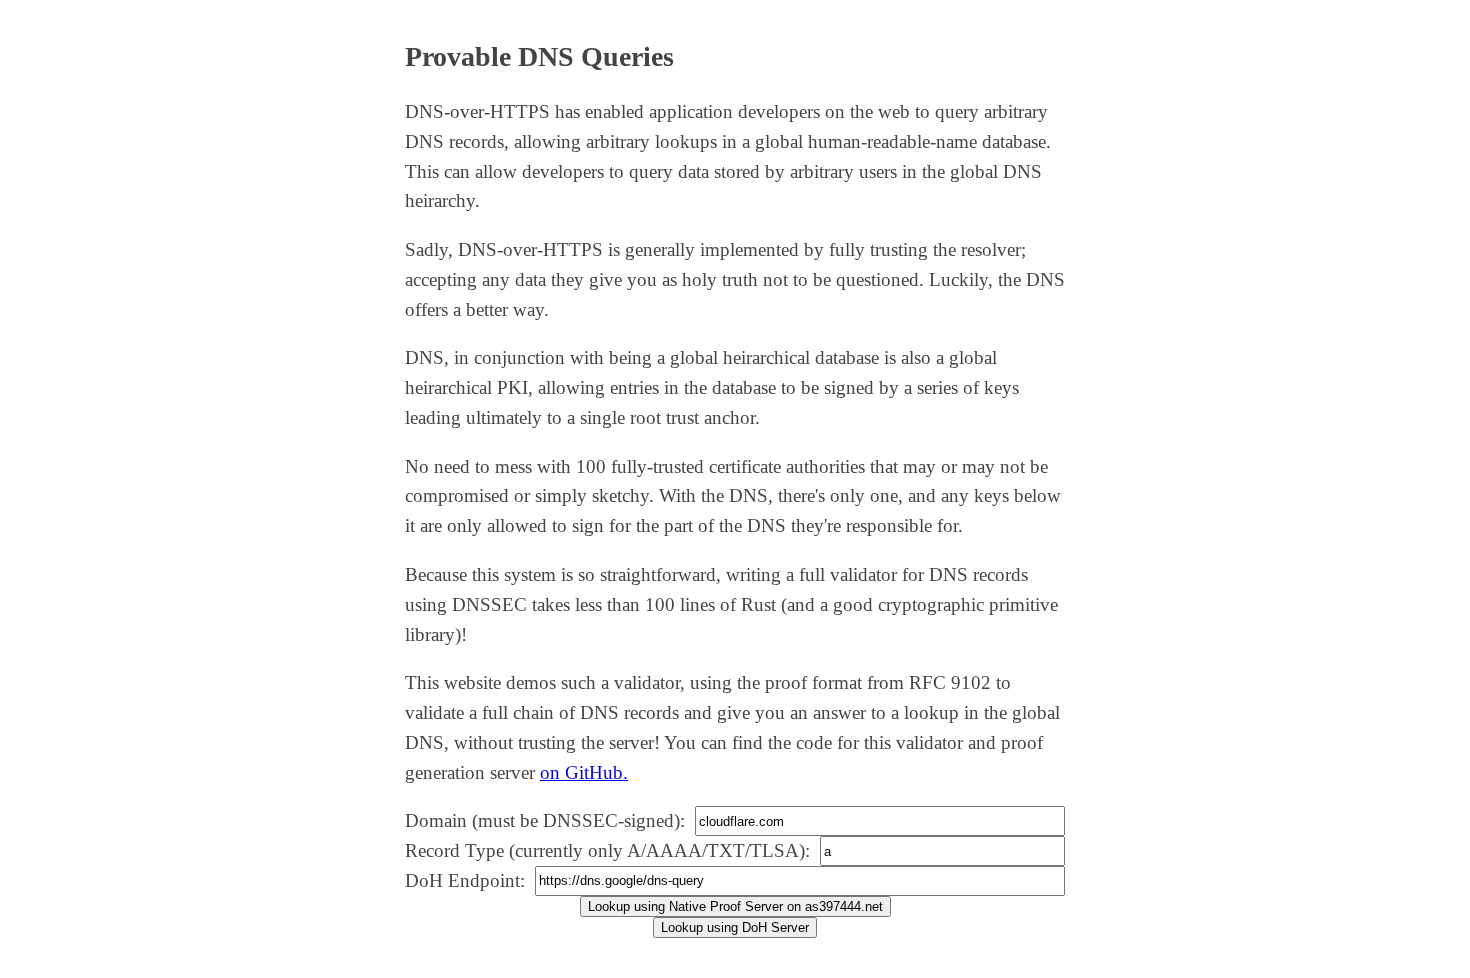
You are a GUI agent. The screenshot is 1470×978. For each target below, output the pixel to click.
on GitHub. (584, 772)
